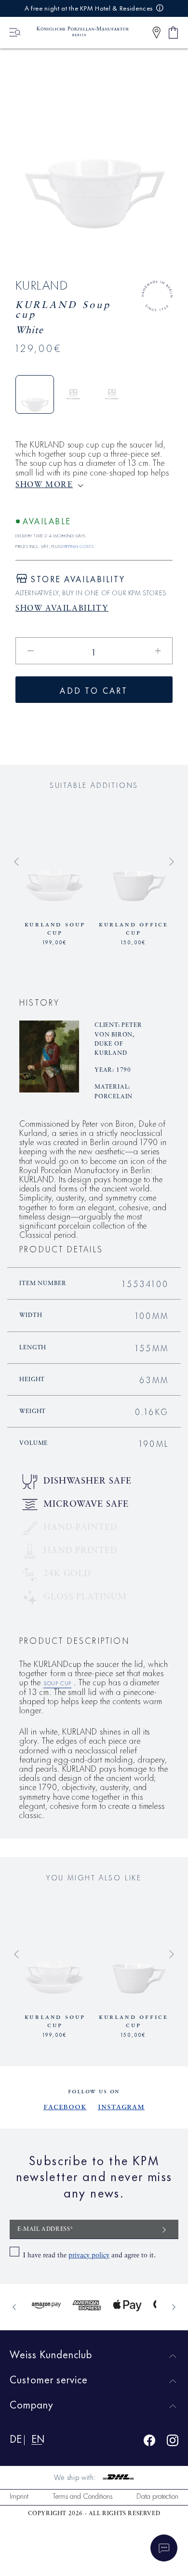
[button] (156, 33)
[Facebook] (149, 2442)
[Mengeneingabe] (94, 651)
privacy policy (89, 2255)
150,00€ (134, 941)
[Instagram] (173, 2442)
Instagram (121, 2107)
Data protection (157, 2496)
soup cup (57, 1682)
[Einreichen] (164, 2229)
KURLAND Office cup (134, 929)
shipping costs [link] (77, 545)
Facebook (65, 2107)
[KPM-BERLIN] (78, 32)
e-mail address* (46, 2229)
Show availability (62, 609)
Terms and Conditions (82, 2496)
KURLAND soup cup (55, 929)
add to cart (94, 690)
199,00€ (55, 941)
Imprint (19, 2496)
